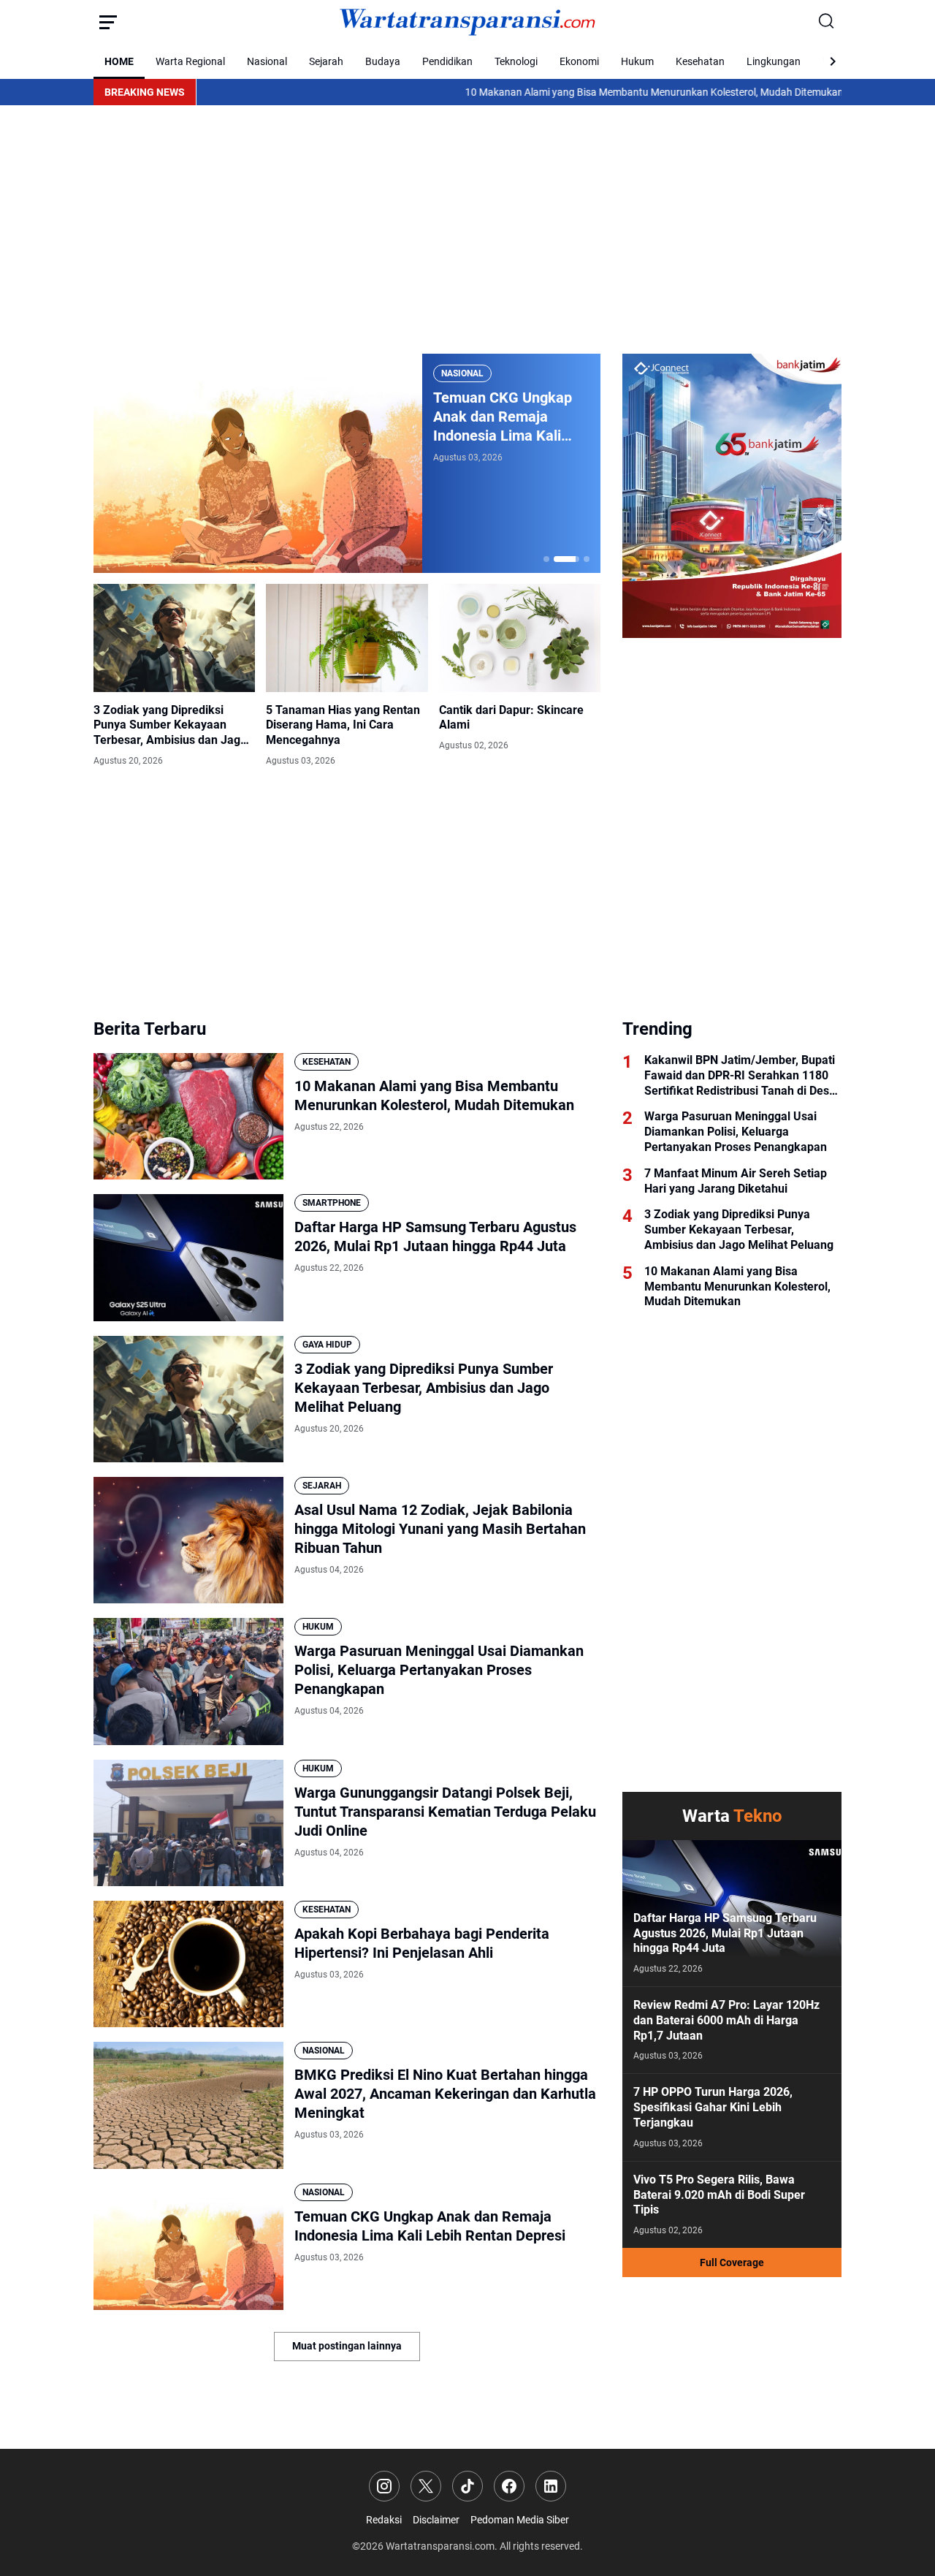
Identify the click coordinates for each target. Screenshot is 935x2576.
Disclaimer (436, 2520)
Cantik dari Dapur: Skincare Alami (511, 718)
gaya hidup (327, 1345)
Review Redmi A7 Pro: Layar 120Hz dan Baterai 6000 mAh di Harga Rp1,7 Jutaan (726, 2020)
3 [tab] (587, 559)
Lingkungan (774, 61)
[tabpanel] (347, 463)
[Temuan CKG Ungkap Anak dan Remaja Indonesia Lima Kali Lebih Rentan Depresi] (258, 463)
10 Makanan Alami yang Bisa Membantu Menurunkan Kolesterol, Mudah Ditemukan (568, 92)
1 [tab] (546, 559)
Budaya (383, 61)
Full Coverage (732, 2262)
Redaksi (384, 2520)
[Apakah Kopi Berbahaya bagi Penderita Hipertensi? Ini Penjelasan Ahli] (188, 1964)
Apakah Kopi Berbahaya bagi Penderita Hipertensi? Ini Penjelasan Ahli (422, 1943)
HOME (119, 61)
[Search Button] (827, 22)
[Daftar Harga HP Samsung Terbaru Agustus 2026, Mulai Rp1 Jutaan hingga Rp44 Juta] (188, 1257)
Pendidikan (447, 61)
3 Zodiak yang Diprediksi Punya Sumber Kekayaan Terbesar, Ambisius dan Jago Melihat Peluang (170, 726)
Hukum (637, 61)
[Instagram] (384, 2486)
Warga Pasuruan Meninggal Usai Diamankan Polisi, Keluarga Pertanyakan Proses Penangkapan (439, 1670)
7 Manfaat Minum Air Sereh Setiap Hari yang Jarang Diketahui (736, 1181)
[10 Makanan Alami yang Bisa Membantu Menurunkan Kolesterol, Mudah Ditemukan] (188, 1116)
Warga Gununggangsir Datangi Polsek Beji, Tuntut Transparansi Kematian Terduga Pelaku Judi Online (445, 1812)
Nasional (267, 61)
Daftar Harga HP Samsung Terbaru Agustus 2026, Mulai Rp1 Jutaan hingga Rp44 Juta (435, 1236)
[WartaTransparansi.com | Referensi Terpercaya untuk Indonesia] (467, 22)
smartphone (332, 1203)
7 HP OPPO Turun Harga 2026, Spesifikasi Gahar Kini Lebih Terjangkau (713, 2107)
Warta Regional (190, 61)
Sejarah (326, 61)
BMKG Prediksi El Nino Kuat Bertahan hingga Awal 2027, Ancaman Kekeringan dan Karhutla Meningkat (445, 2094)
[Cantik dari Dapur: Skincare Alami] (520, 638)
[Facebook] (509, 2486)
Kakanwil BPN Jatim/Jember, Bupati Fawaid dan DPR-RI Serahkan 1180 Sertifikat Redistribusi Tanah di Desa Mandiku (740, 1076)
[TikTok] (467, 2486)
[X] (426, 2486)
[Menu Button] (108, 22)
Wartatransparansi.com (440, 2546)
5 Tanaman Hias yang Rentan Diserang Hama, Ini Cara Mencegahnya (343, 725)
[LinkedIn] (551, 2486)
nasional (462, 373)
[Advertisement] (467, 229)
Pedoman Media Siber (520, 2520)
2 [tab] (567, 559)
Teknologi (516, 61)
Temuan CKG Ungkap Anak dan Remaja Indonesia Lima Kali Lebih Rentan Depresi (503, 417)
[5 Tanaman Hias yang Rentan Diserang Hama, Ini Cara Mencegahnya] (347, 638)
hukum (318, 1627)
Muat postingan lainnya (347, 2346)
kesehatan (327, 1062)
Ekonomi (579, 61)
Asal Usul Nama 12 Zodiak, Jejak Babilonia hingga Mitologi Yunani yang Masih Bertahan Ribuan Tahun (440, 1529)
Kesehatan (700, 61)
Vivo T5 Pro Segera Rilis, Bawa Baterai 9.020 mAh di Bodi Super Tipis (719, 2195)
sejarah (322, 1486)
